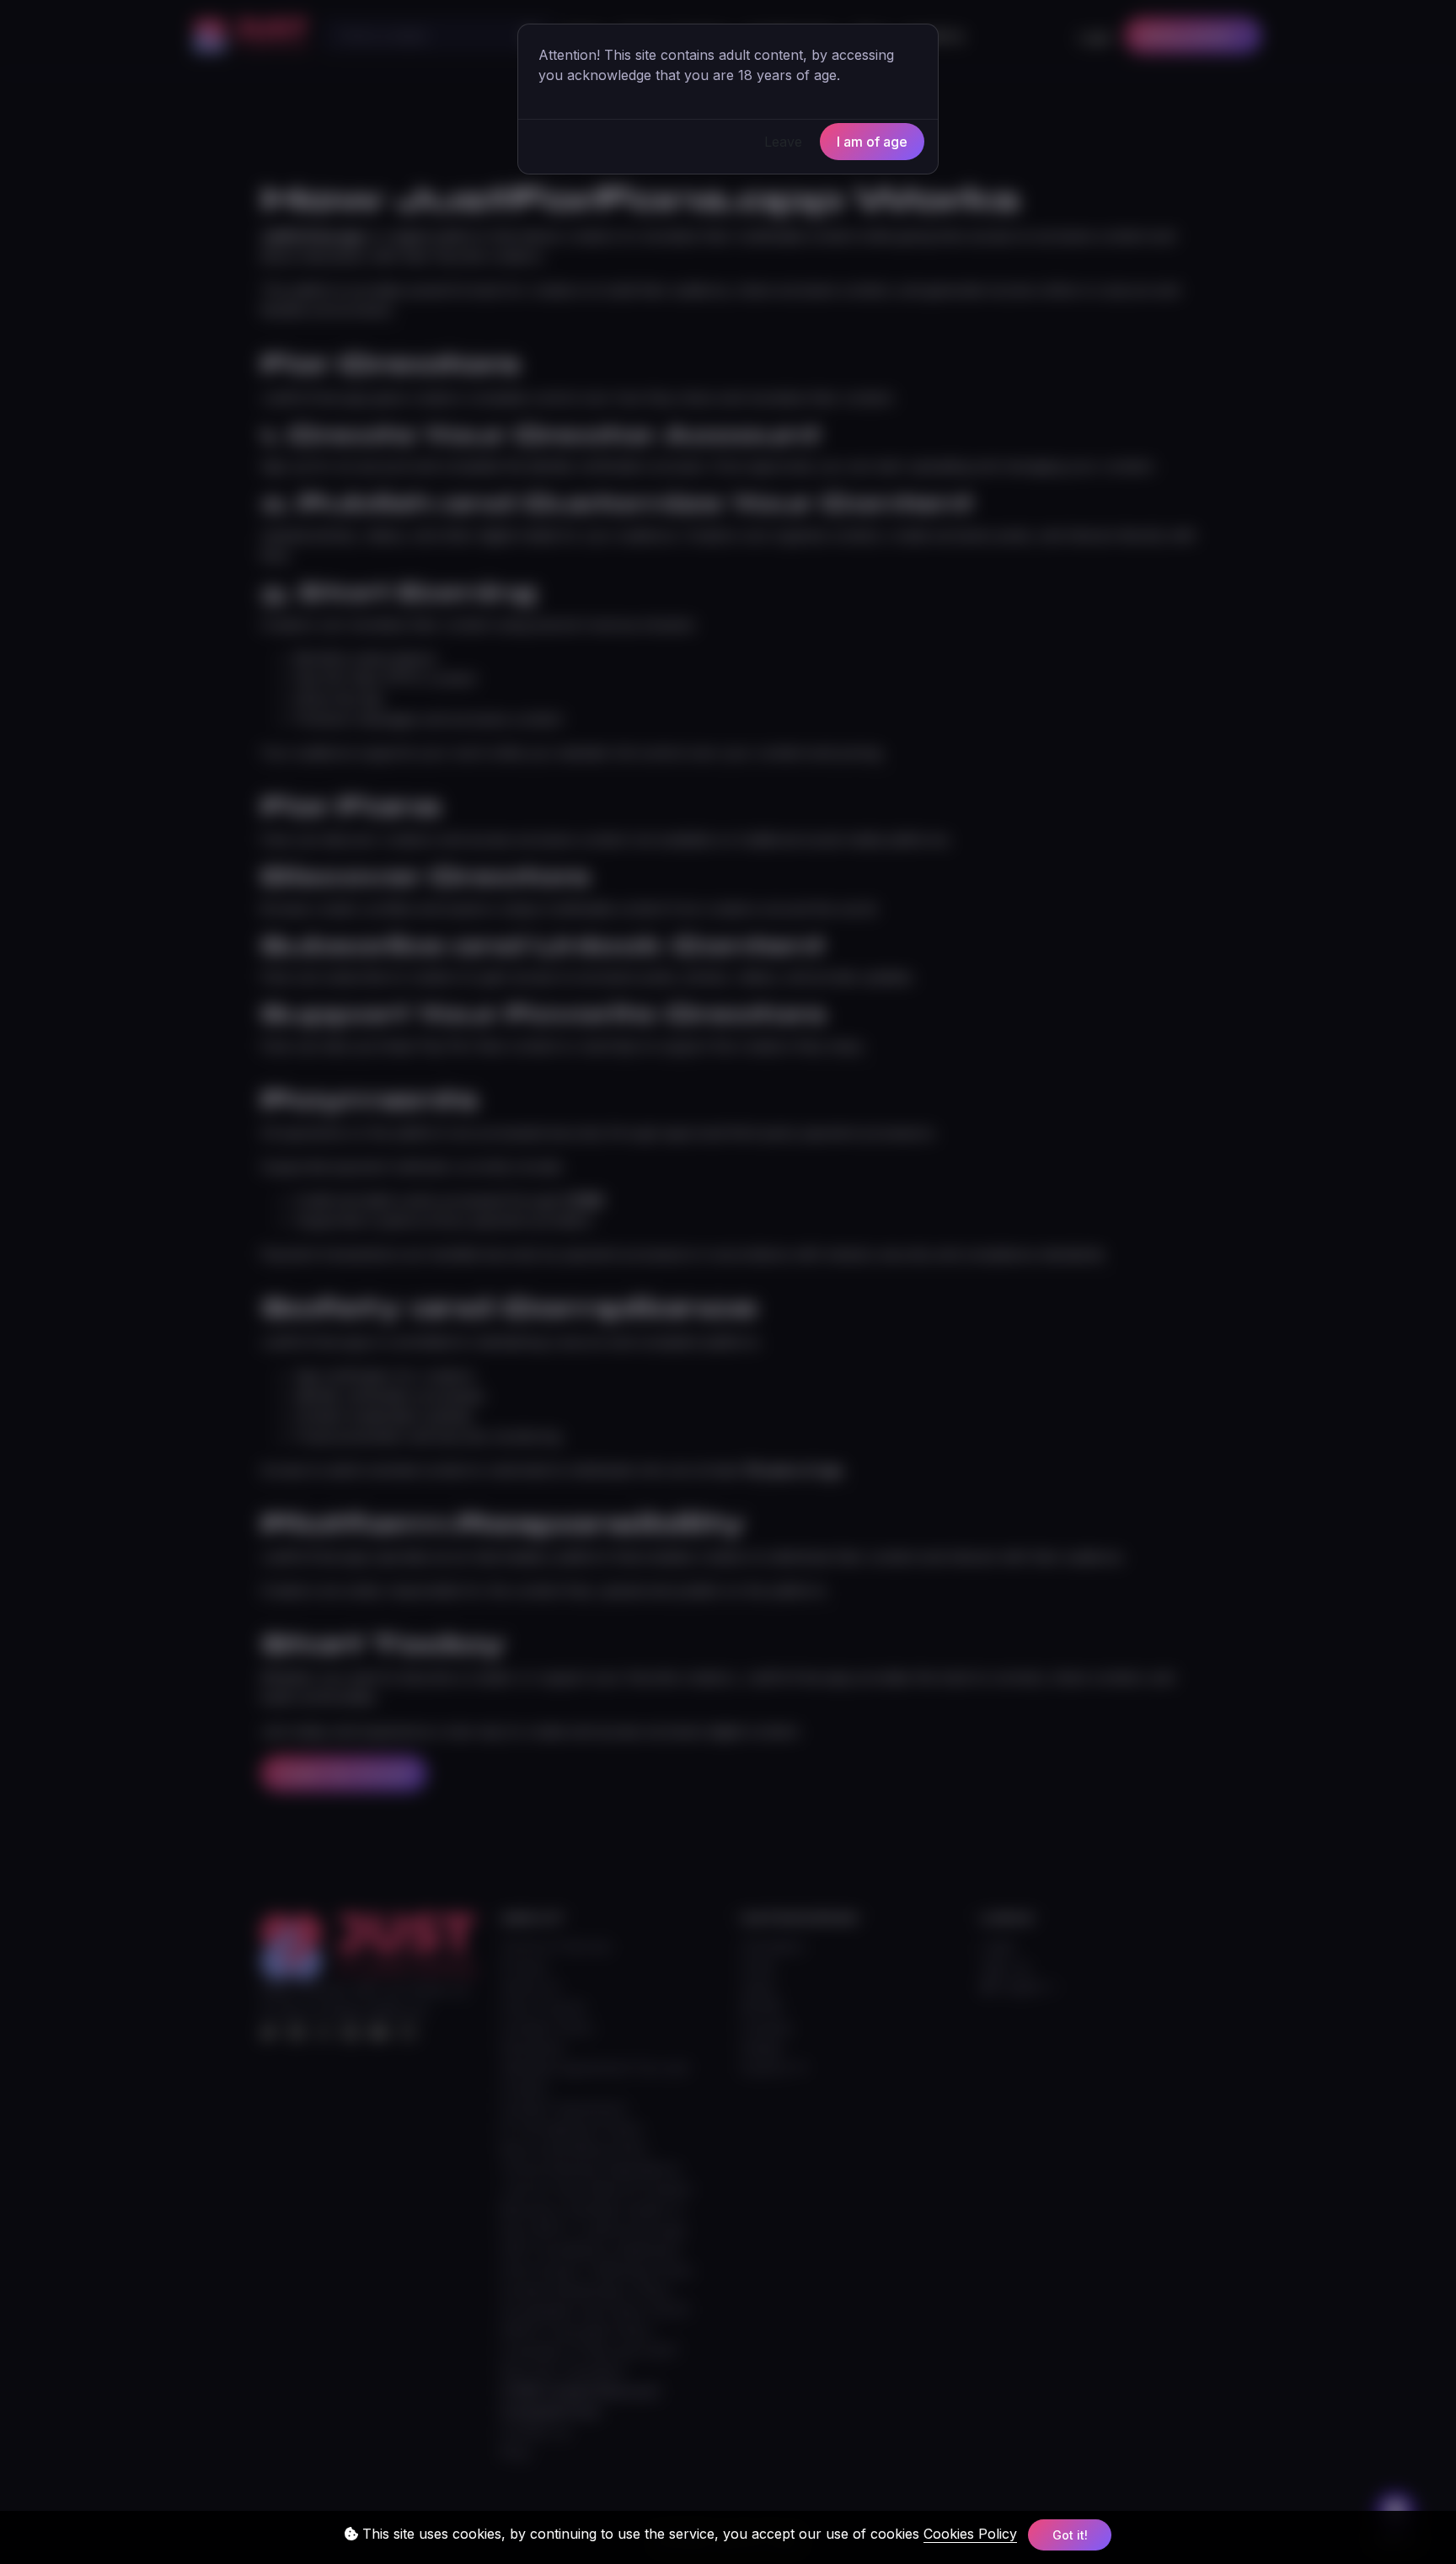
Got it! (1070, 2535)
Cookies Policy (970, 2534)
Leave (783, 142)
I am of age (872, 142)
